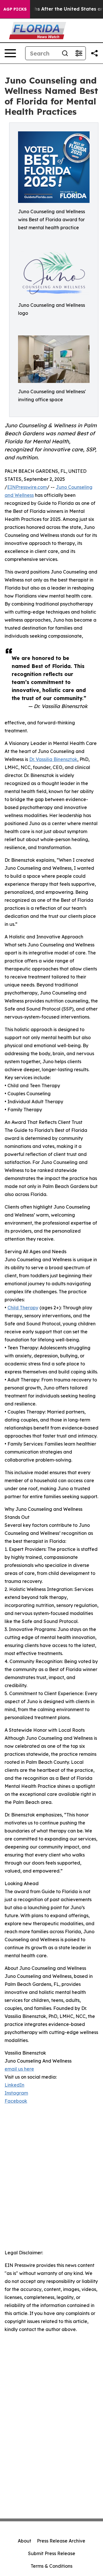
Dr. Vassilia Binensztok (53, 759)
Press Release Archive (61, 2541)
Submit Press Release (52, 2553)
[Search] (65, 53)
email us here (19, 2069)
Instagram (16, 2093)
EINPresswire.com (27, 487)
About (24, 2541)
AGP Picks (15, 9)
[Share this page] (94, 53)
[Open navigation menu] (10, 53)
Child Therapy (23, 1308)
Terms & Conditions (51, 2566)
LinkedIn (14, 2085)
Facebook (16, 2101)
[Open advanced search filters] (79, 53)
